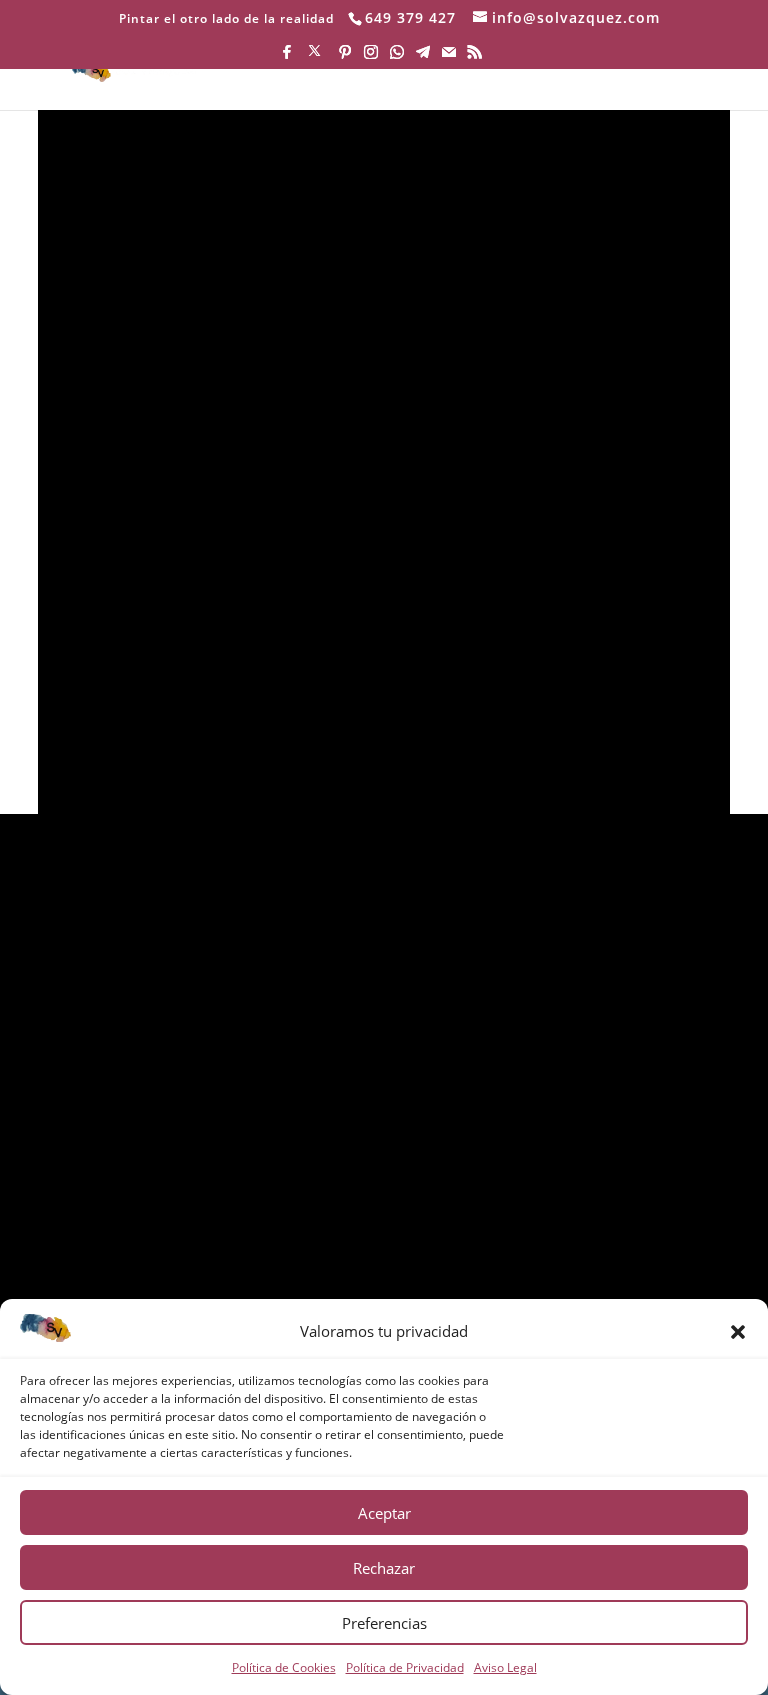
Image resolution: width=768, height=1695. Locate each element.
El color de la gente (230, 705)
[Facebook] (287, 57)
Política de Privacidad (405, 1667)
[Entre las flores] (384, 393)
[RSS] (475, 57)
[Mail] (449, 57)
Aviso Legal (505, 1667)
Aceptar (384, 1513)
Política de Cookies (284, 1667)
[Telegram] (423, 57)
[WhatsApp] (397, 57)
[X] (315, 56)
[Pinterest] (345, 57)
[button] (738, 1332)
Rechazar (384, 1568)
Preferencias (384, 1623)
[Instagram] (371, 57)
